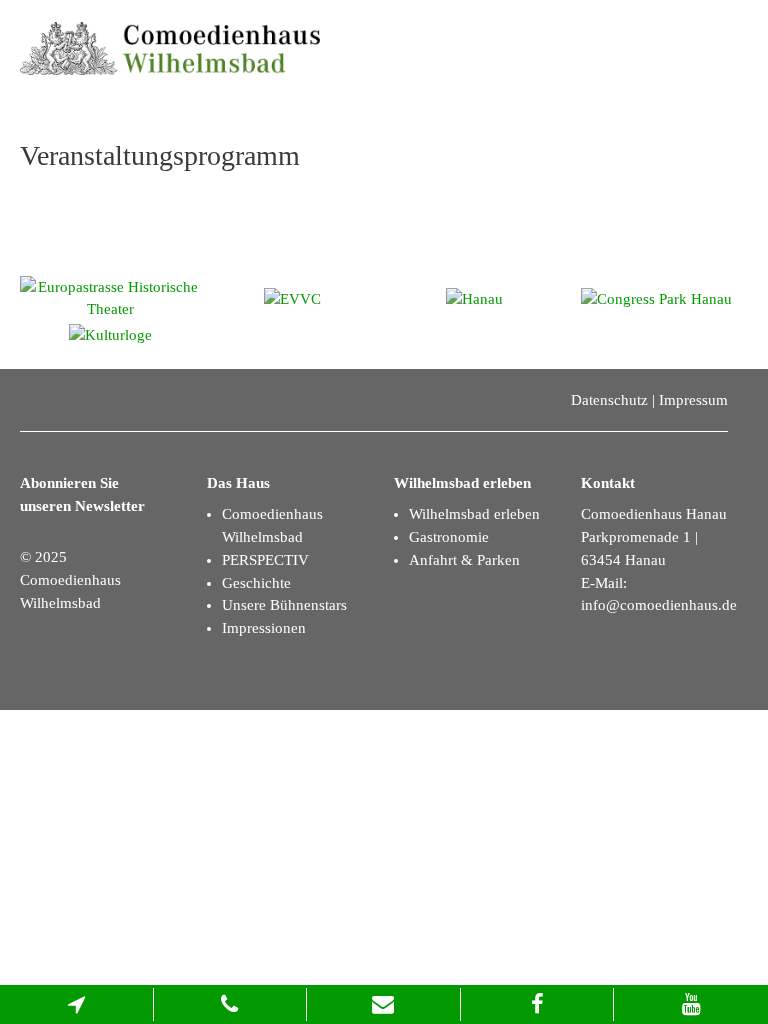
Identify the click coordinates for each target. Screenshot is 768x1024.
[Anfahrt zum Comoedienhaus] (77, 1004)
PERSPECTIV (265, 560)
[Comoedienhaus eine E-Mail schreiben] (384, 1004)
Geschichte (256, 583)
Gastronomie (449, 537)
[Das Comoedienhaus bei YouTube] (691, 1004)
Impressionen (264, 628)
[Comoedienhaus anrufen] (231, 1004)
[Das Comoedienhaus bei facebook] (538, 1004)
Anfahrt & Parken (464, 560)
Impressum (693, 400)
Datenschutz (609, 400)
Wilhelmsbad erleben (474, 514)
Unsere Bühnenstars (284, 605)
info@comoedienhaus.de (659, 605)
